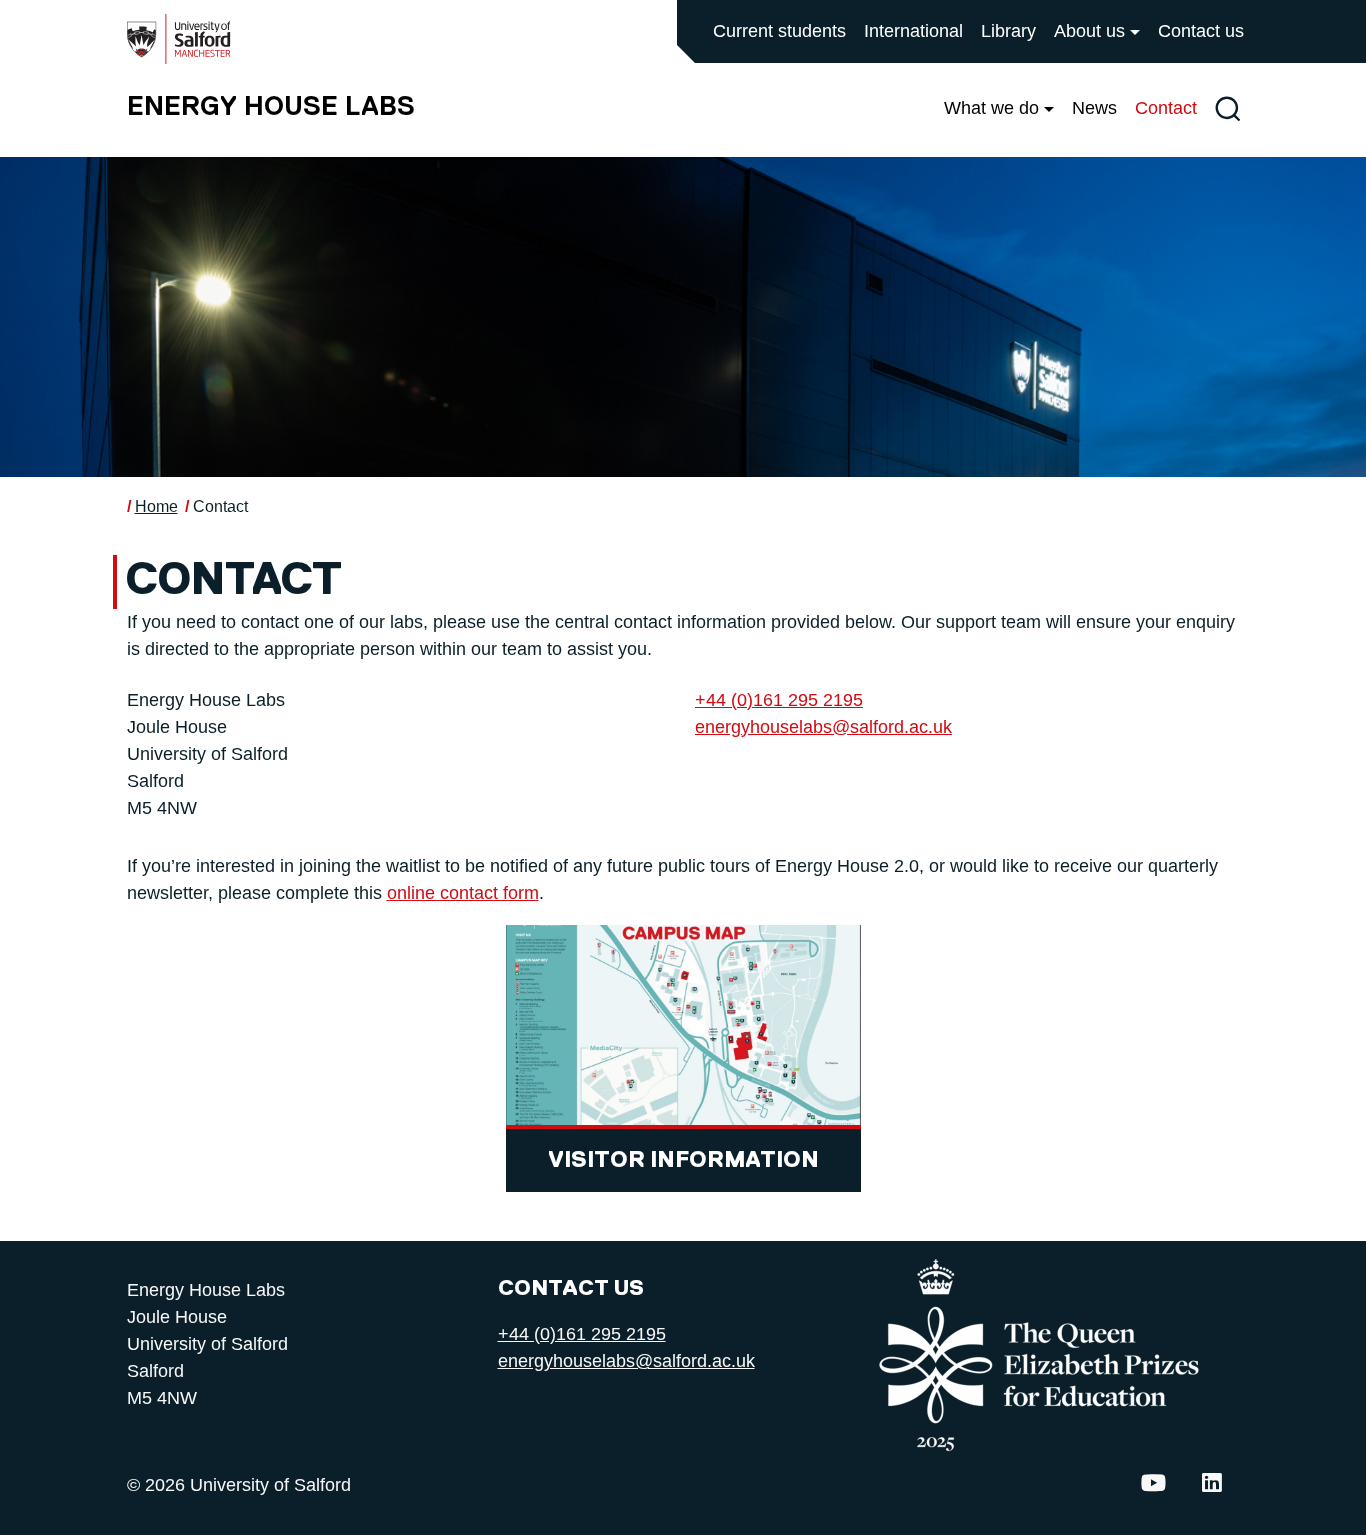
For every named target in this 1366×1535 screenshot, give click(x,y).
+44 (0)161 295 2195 (779, 700)
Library (1008, 31)
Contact (1166, 108)
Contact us (1201, 31)
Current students (779, 31)
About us (1089, 31)
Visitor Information (683, 1160)
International (913, 31)
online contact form (463, 893)
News (1094, 108)
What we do (991, 108)
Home (156, 506)
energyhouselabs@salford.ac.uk (823, 727)
